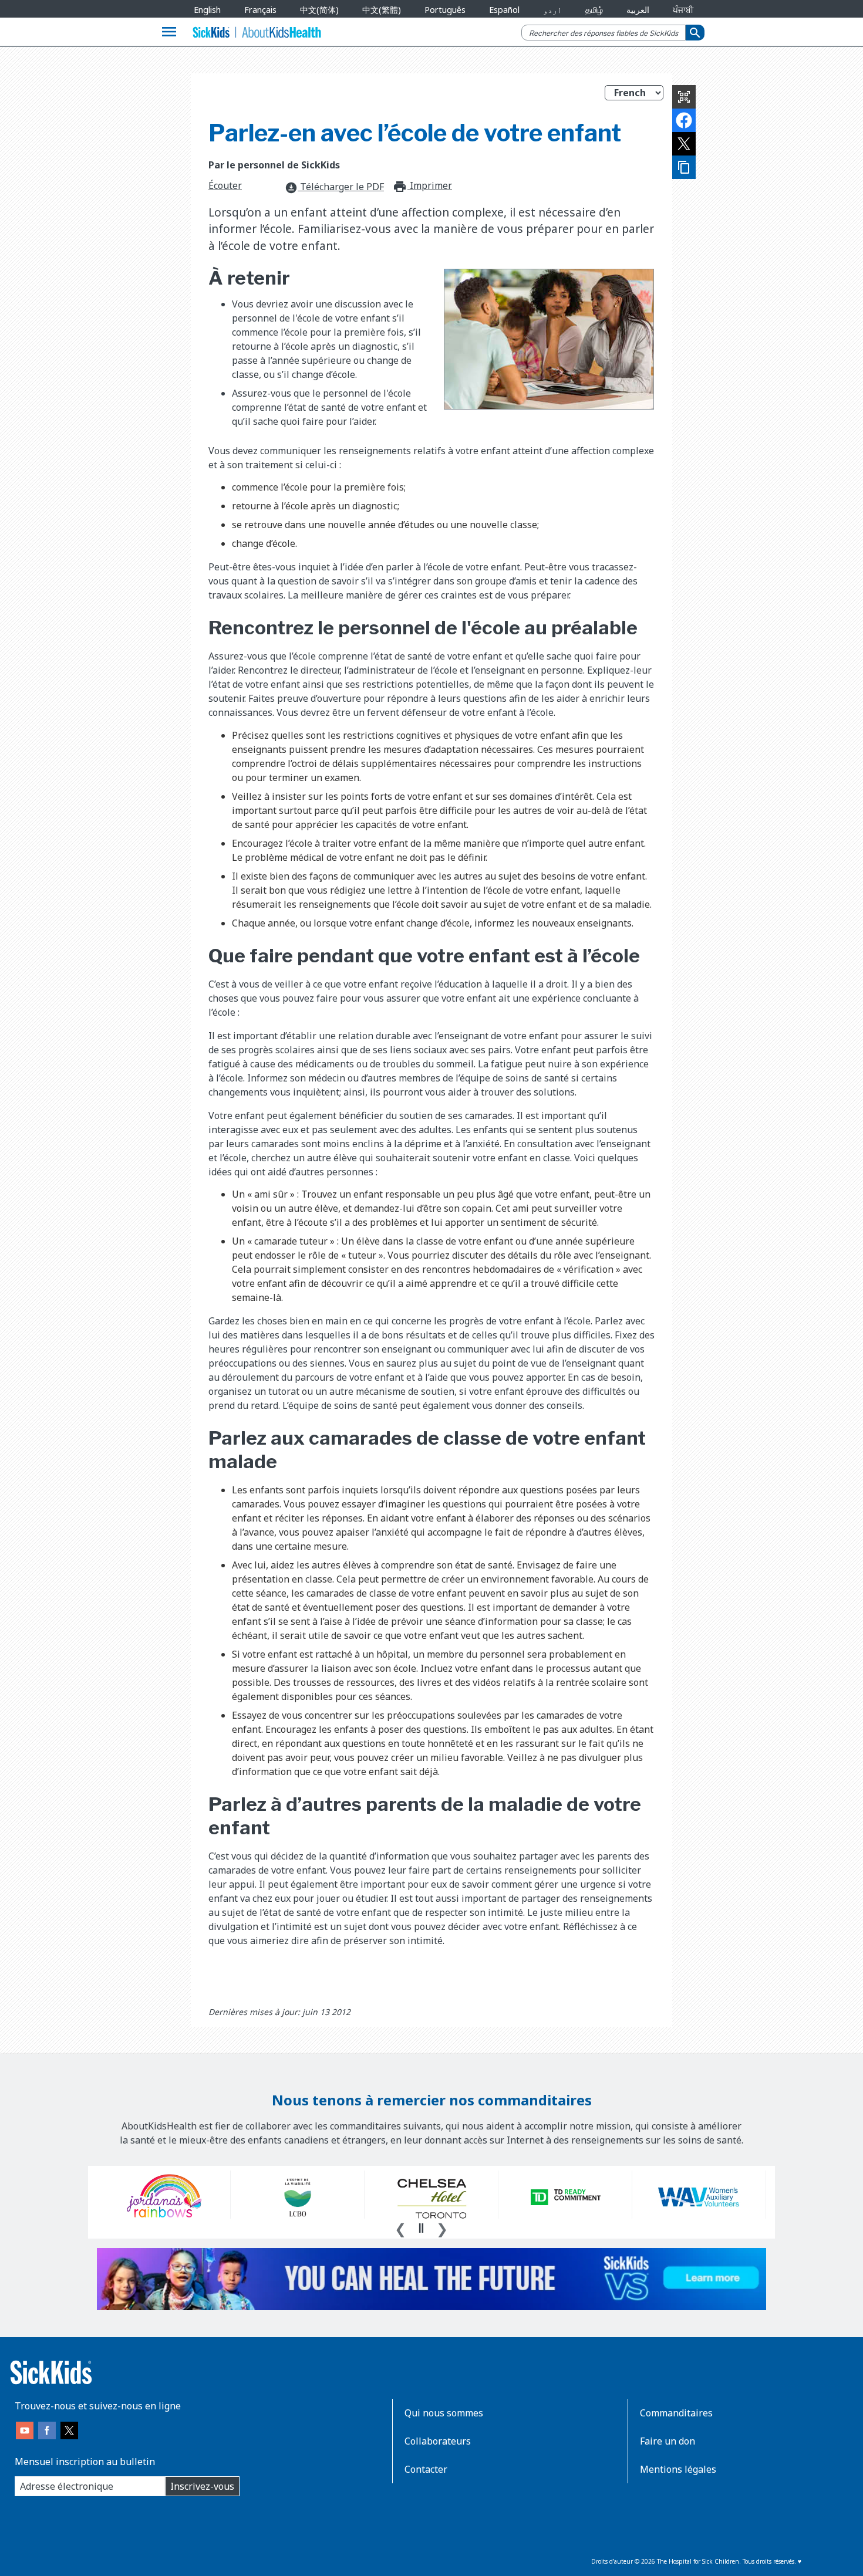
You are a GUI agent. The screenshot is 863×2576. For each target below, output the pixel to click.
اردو (552, 10)
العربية (638, 10)
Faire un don (668, 2441)
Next (442, 2227)
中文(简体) (319, 10)
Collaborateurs (438, 2441)
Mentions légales (678, 2469)
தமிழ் (594, 10)
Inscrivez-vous (202, 2486)
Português (445, 10)
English (207, 10)
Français (260, 10)
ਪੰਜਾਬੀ (683, 10)
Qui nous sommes (444, 2413)
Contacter (426, 2469)
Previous (400, 2227)
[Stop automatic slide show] (421, 2228)
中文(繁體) (382, 10)
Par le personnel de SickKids (274, 165)
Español (504, 10)
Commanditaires (676, 2413)
